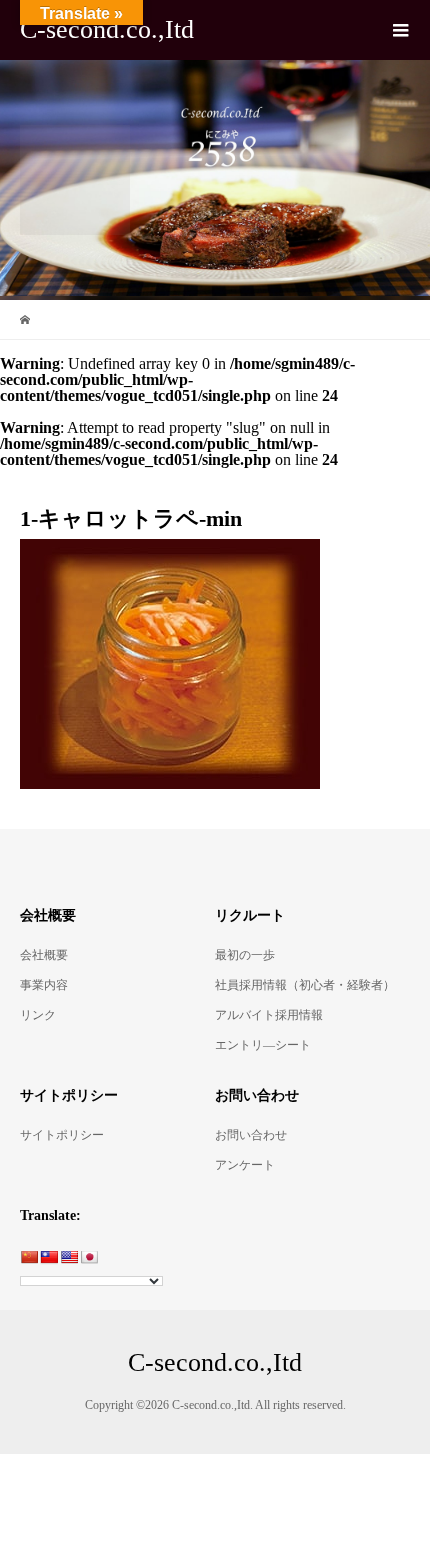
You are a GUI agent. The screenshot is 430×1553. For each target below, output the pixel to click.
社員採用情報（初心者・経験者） (305, 985)
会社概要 (44, 955)
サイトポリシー (62, 1135)
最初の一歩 (245, 955)
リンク (38, 1015)
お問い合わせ (251, 1135)
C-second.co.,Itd (107, 29)
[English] (69, 1257)
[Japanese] (89, 1257)
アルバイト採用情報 (269, 1015)
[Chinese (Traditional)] (49, 1257)
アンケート (245, 1165)
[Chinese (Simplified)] (29, 1257)
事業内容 (44, 985)
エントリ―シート (263, 1045)
